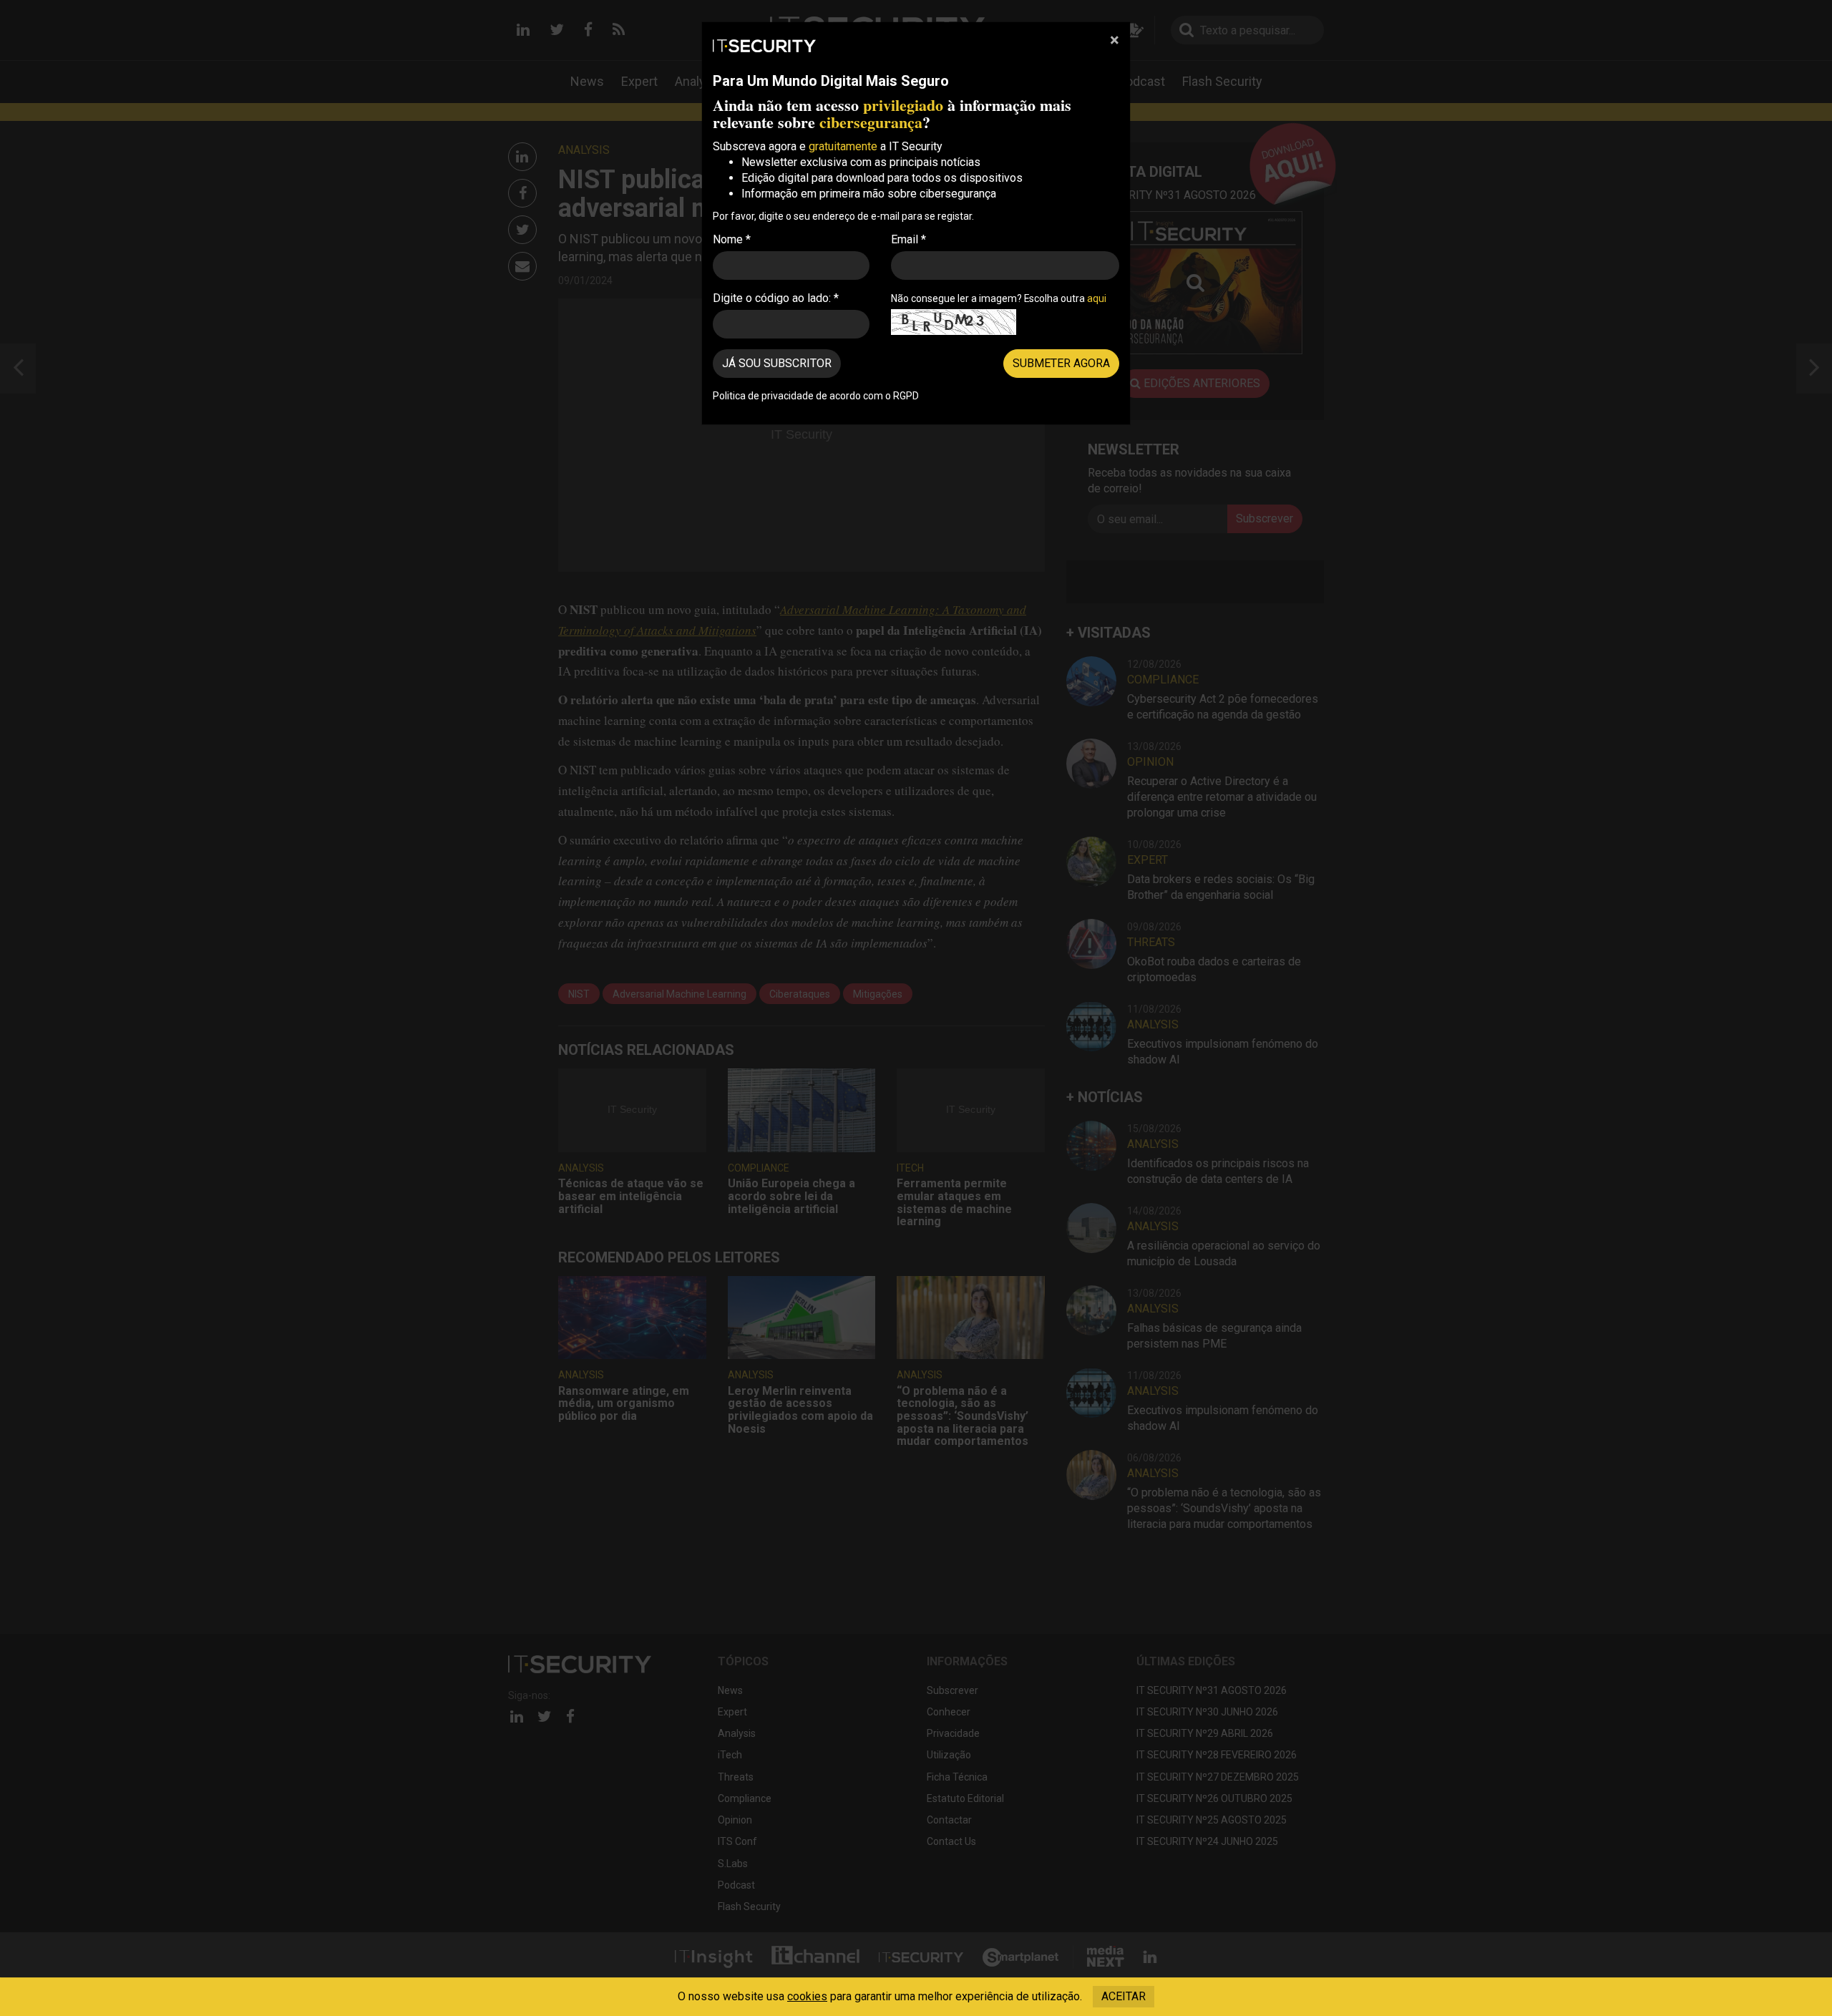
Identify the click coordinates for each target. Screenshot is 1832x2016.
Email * (908, 239)
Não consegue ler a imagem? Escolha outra (999, 298)
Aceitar (1124, 1996)
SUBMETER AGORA (1061, 363)
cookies (807, 1996)
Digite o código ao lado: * (776, 298)
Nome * (732, 239)
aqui (1097, 298)
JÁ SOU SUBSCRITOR (777, 363)
